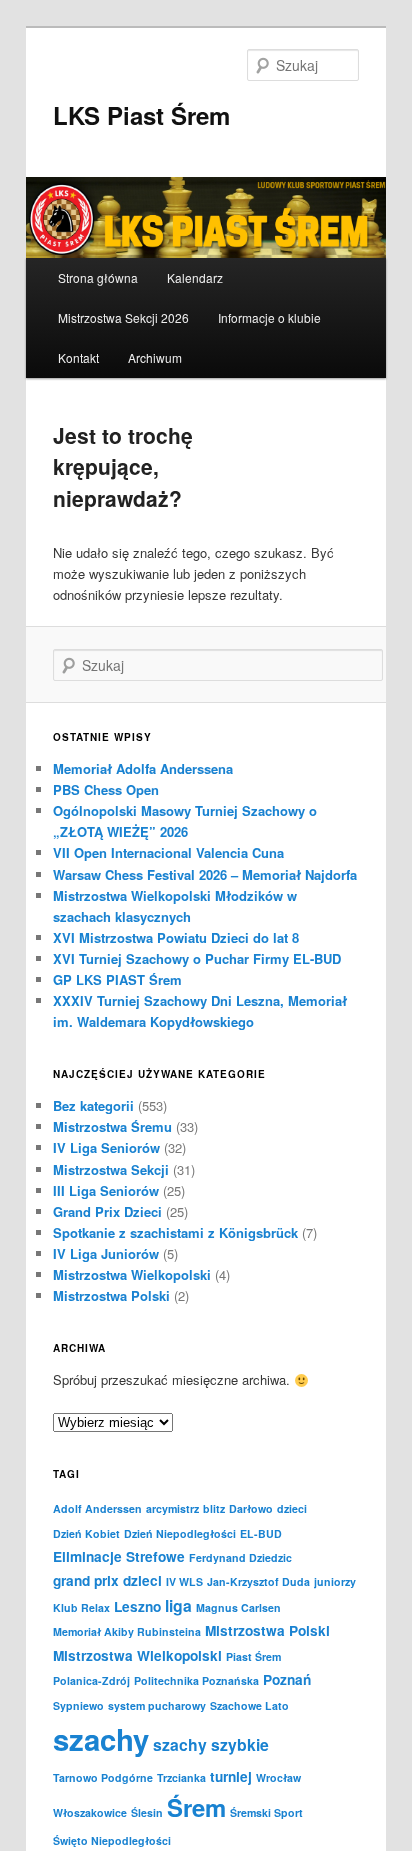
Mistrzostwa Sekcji (111, 1169)
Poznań (287, 1679)
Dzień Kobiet (86, 1533)
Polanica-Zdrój (91, 1680)
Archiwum (155, 357)
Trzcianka (181, 1777)
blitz (214, 1508)
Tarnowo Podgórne (103, 1777)
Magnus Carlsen (238, 1607)
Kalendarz (195, 277)
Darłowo (251, 1508)
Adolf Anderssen (97, 1508)
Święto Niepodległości (112, 1840)
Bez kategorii (93, 1105)
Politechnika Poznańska (196, 1680)
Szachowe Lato (249, 1705)
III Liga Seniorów (106, 1190)
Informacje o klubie (269, 317)
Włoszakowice (90, 1812)
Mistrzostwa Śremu (112, 1126)
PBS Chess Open (106, 789)
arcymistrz (172, 1508)
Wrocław (278, 1777)
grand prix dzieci (107, 1580)
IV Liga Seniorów (106, 1147)
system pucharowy (157, 1705)
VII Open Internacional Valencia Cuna (168, 852)
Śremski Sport (266, 1812)
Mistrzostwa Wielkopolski (132, 1274)
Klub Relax (81, 1607)
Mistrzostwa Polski (111, 1295)
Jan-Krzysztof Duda (258, 1581)
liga (178, 1605)
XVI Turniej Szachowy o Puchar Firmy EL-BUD (197, 958)
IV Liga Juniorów (106, 1253)
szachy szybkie (211, 1744)
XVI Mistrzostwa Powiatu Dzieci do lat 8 (176, 937)
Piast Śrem (253, 1656)
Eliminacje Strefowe (119, 1556)
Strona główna (98, 277)
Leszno (137, 1606)
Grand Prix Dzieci (107, 1211)
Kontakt (78, 357)
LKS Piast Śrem (141, 115)
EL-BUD (261, 1533)
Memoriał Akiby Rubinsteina (127, 1631)
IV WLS (184, 1581)
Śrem (196, 1807)
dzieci (292, 1508)
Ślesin (147, 1812)
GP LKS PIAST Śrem (117, 979)
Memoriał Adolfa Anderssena (143, 768)
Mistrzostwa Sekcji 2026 (123, 317)
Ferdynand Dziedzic (240, 1557)
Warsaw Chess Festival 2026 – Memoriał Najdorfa (205, 874)
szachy (101, 1739)
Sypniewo (78, 1705)
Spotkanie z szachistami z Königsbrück (175, 1232)
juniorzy (335, 1581)
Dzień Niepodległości (180, 1533)
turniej (231, 1776)
